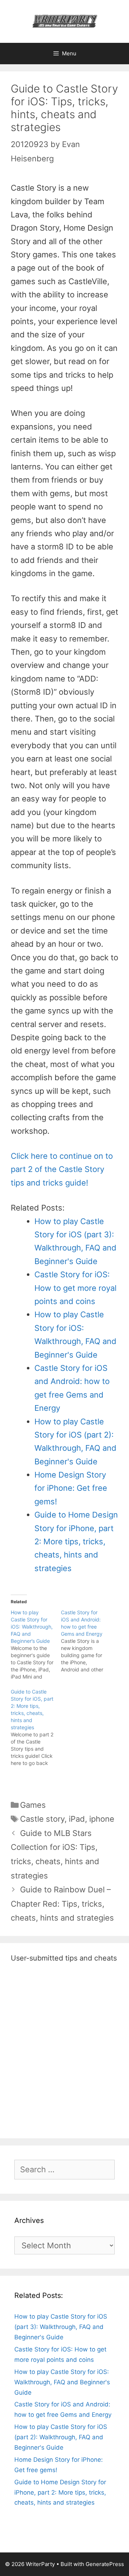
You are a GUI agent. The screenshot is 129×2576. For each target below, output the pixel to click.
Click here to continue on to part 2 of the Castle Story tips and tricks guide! (62, 1169)
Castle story (42, 1819)
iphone (102, 1819)
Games (33, 1805)
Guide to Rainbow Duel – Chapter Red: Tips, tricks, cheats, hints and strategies (62, 1904)
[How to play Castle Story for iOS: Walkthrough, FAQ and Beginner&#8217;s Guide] (36, 1645)
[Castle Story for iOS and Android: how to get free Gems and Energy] (86, 1641)
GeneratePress (105, 2564)
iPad (77, 1819)
